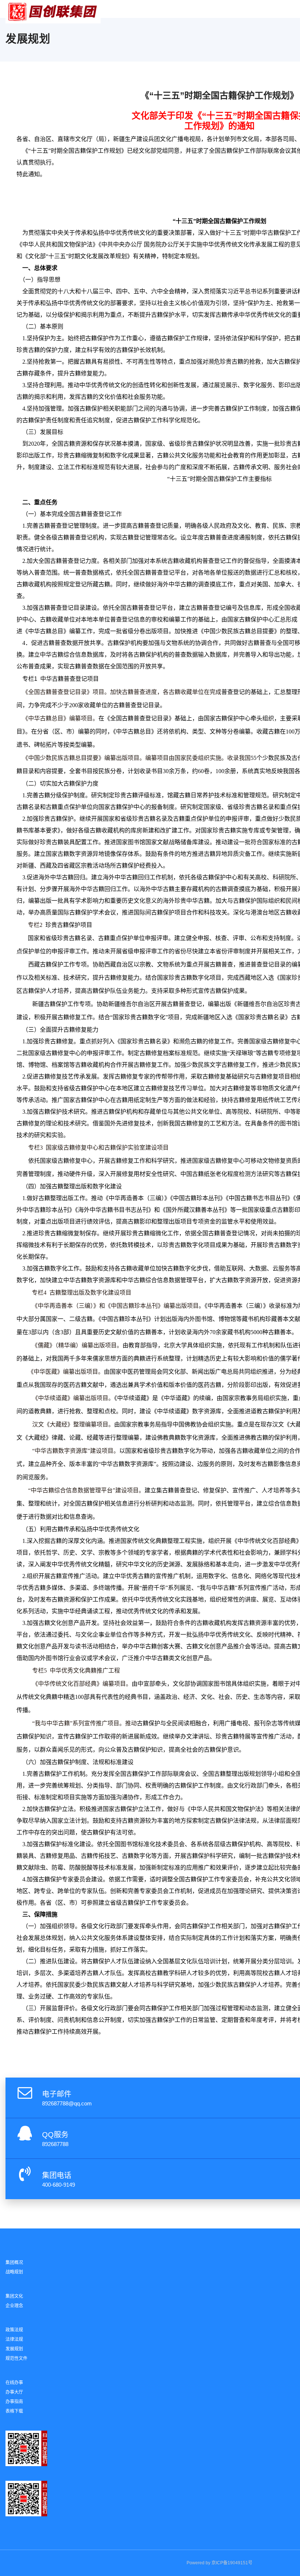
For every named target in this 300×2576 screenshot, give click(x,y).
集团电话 (57, 2175)
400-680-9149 (59, 2185)
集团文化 (14, 2296)
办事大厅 (14, 2392)
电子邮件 (57, 2094)
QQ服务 (55, 2135)
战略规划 (14, 2272)
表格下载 (14, 2411)
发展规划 (14, 2349)
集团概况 (14, 2263)
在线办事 (14, 2383)
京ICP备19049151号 (232, 2563)
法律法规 (14, 2339)
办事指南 (14, 2402)
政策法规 (14, 2330)
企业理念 (14, 2306)
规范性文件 (16, 2358)
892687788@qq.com (67, 2103)
